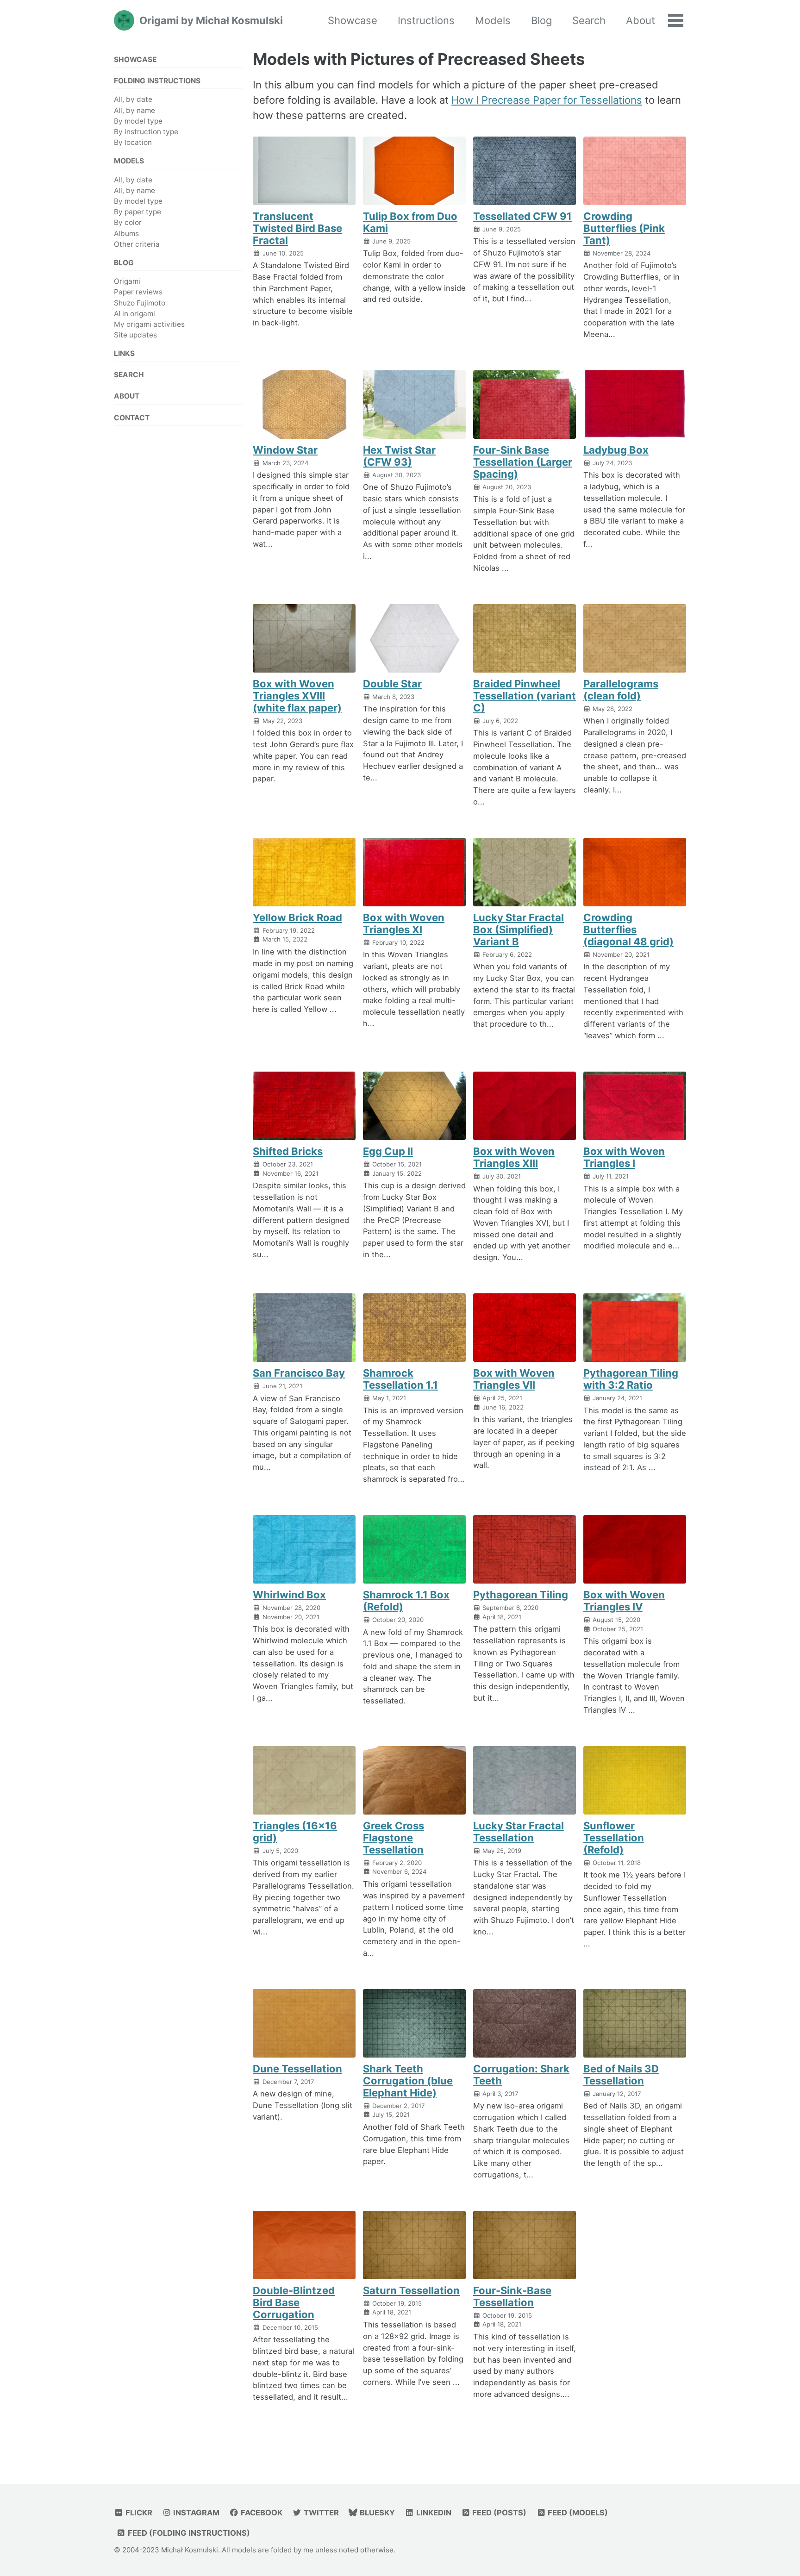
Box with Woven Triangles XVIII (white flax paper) (297, 696)
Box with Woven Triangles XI (404, 923)
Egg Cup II (388, 1151)
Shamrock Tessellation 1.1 (400, 1379)
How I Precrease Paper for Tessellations (547, 100)
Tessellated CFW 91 (522, 216)
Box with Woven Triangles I (624, 1157)
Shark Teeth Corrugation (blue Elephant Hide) (408, 2081)
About (641, 20)
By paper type (137, 212)
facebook (261, 2513)
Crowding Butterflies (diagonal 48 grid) (628, 929)
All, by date (133, 99)
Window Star (285, 450)
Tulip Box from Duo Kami (410, 222)
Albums (126, 234)
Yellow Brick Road (297, 917)
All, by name (134, 110)
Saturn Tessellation (411, 2290)
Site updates (135, 335)
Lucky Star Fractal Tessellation (519, 1832)
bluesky (376, 2513)
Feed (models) (577, 2513)
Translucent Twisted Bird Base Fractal (297, 228)
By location (133, 142)
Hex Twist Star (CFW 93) (399, 456)
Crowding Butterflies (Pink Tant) (624, 228)
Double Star (392, 684)
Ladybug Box (616, 450)
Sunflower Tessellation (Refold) (614, 1838)
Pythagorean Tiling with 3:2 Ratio (631, 1379)
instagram (195, 2513)
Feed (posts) (498, 2513)
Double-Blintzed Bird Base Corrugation (294, 2302)
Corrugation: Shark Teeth (521, 2075)
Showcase (353, 20)
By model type (138, 121)
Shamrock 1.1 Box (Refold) (406, 1601)
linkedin (433, 2513)
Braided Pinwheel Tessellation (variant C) (525, 696)
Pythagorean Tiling (521, 1595)
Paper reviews (138, 292)
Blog (541, 20)
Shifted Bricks (288, 1151)
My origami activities (149, 324)
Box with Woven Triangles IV (624, 1601)
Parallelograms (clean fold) (621, 690)
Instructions (426, 20)
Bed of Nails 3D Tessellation (621, 2075)
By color (128, 222)
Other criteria (137, 244)
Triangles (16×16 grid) (295, 1832)
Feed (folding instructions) (188, 2533)
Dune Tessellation (297, 2069)
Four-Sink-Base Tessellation (512, 2296)
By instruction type (146, 132)
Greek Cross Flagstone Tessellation (394, 1838)
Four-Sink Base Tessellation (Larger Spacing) (523, 462)
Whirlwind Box (289, 1595)
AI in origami (134, 314)
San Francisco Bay (299, 1373)
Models (493, 20)
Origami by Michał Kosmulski (211, 20)
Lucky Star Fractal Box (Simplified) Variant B (519, 929)
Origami (127, 281)
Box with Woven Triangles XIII (514, 1157)
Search (589, 20)
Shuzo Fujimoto (140, 303)
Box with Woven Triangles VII (514, 1379)
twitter (320, 2513)
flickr (138, 2513)
